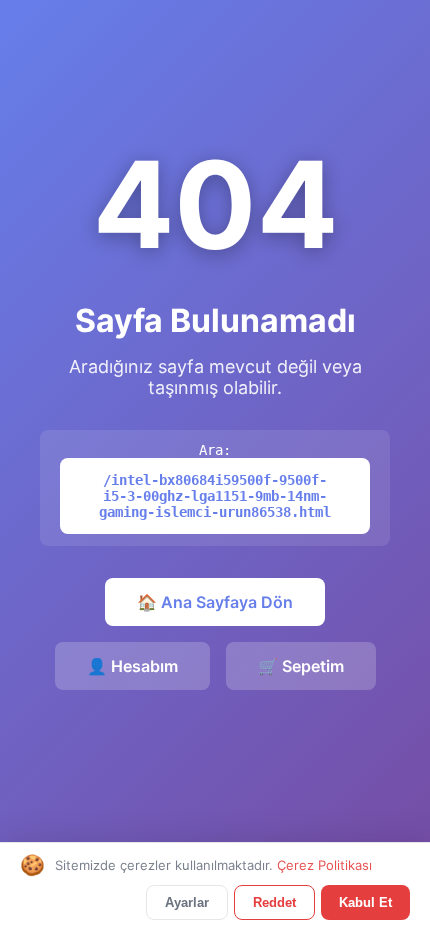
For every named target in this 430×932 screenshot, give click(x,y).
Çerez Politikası (324, 865)
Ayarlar (187, 902)
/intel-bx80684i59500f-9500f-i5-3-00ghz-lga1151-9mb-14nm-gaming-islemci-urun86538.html (215, 496)
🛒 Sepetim (301, 666)
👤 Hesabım (132, 666)
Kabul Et (365, 902)
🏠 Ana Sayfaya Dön (215, 602)
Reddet (274, 902)
